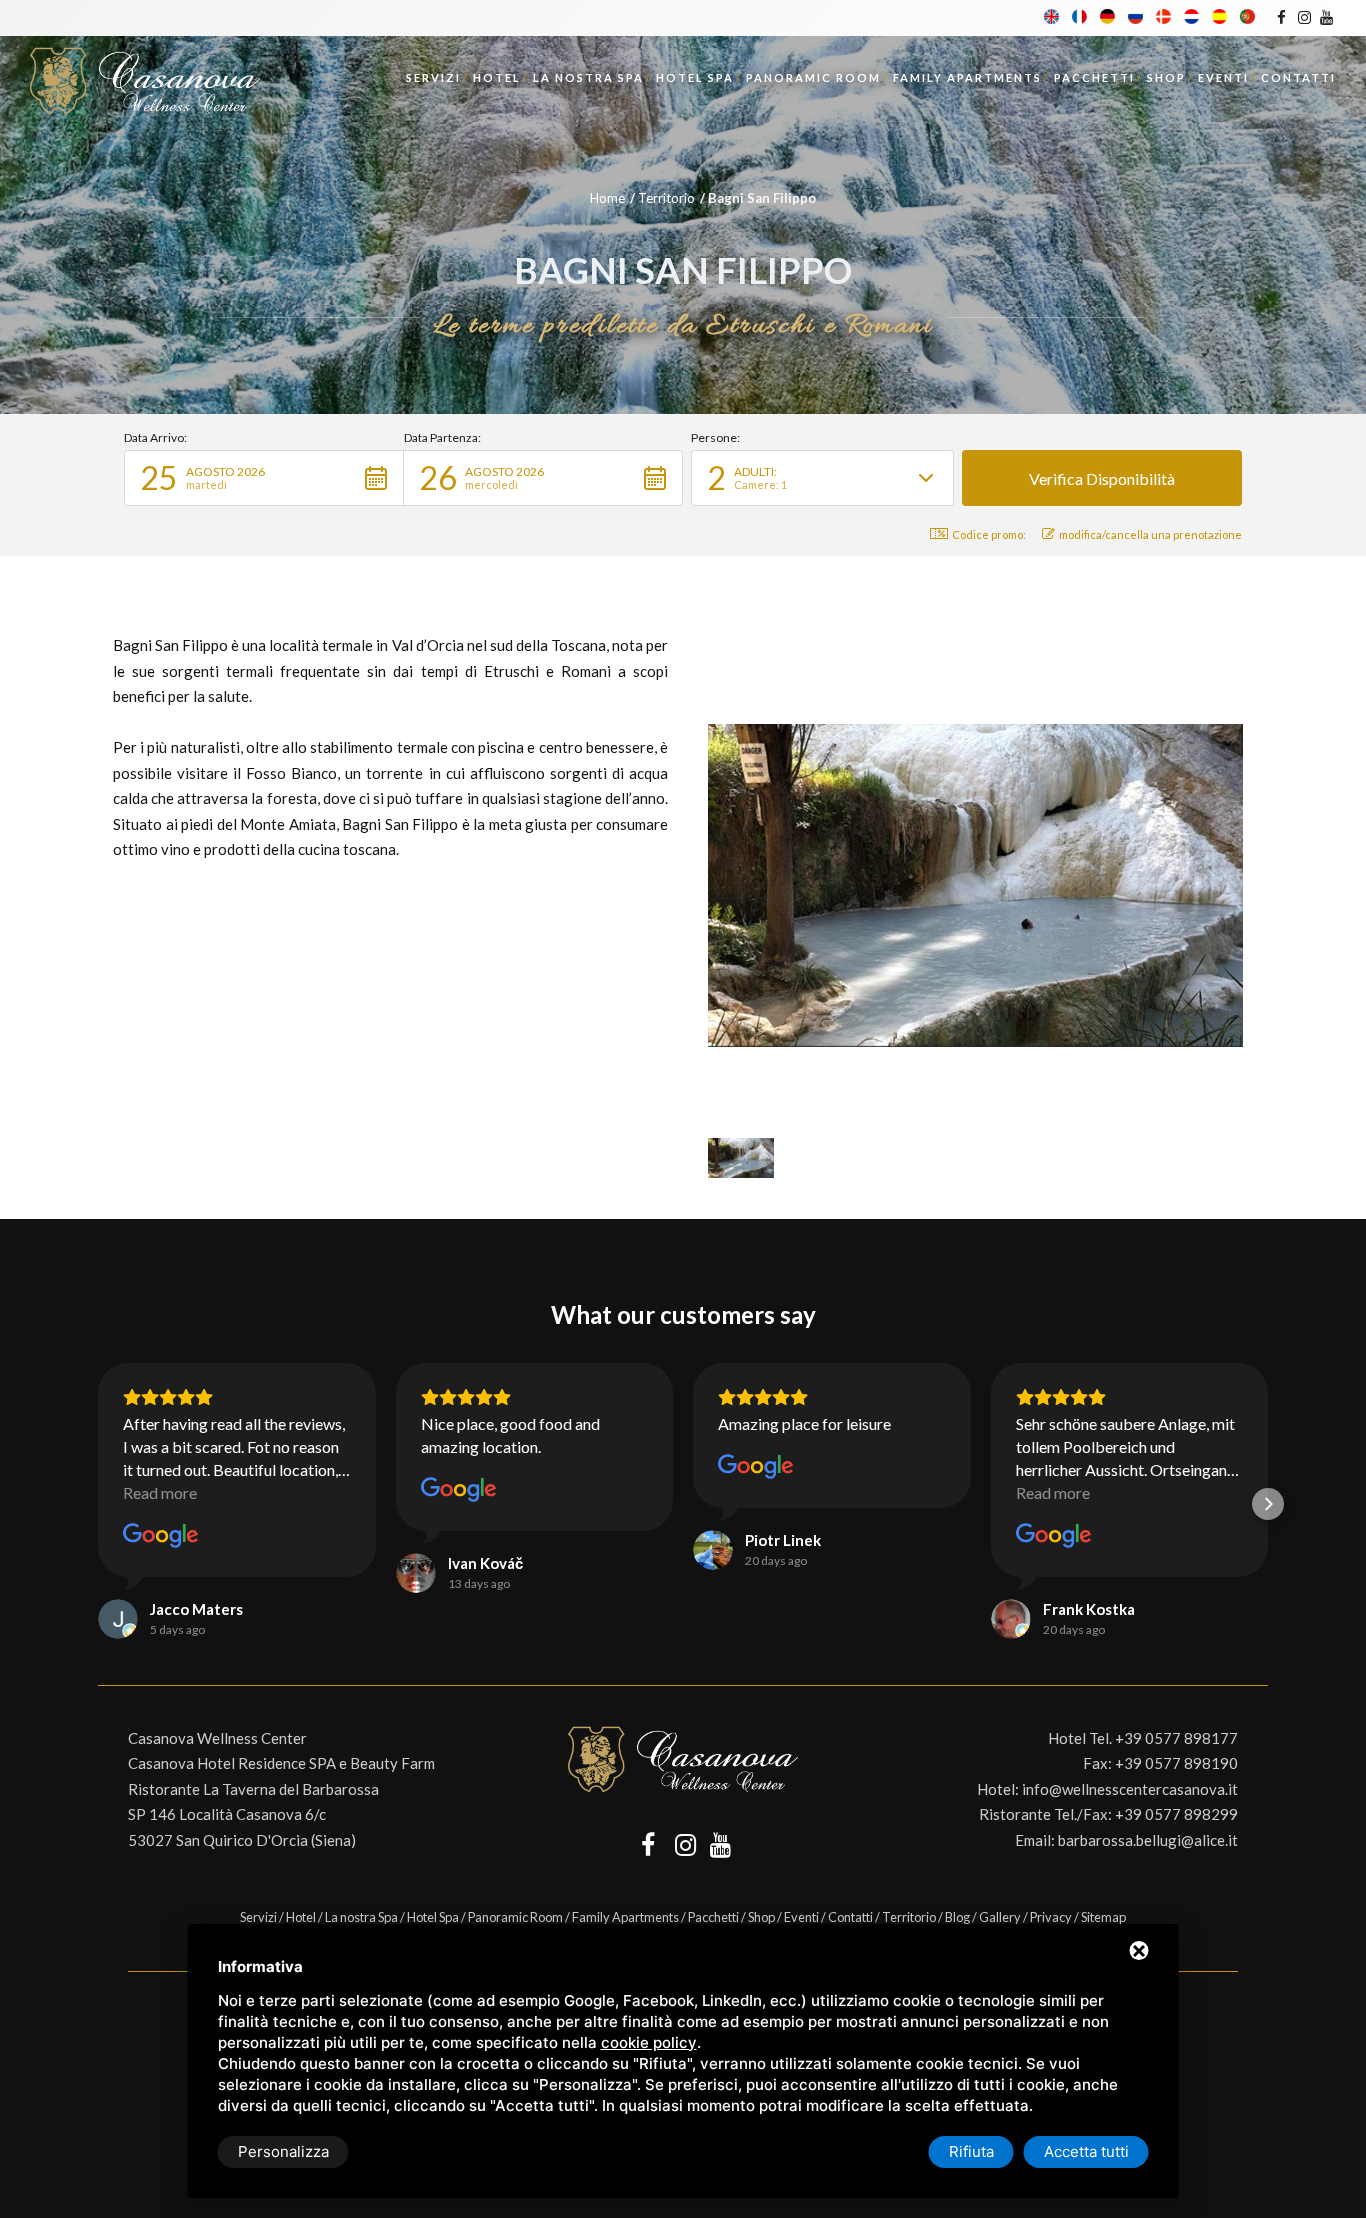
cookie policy (649, 2042)
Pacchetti (1094, 77)
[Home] (145, 75)
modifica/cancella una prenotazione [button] (1150, 534)
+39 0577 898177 (1176, 1738)
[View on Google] (161, 1536)
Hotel (497, 77)
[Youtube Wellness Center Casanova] (1326, 17)
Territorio (666, 198)
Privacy (1051, 1917)
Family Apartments (967, 77)
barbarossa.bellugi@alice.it (1148, 1840)
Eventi (1223, 77)
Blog (957, 1917)
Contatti (1298, 77)
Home (607, 198)
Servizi (433, 77)
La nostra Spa (588, 77)
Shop (1166, 77)
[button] (263, 478)
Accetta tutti (1086, 2151)
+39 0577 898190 (1176, 1763)
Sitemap (1103, 1917)
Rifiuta (971, 2151)
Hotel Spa (695, 77)
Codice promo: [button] (989, 534)
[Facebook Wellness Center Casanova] (1281, 17)
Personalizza (283, 2151)
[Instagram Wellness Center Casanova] (1303, 17)
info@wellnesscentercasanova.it (1130, 1789)
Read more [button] (160, 1492)
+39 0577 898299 (1176, 1814)
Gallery (1000, 1917)
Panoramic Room (813, 77)
